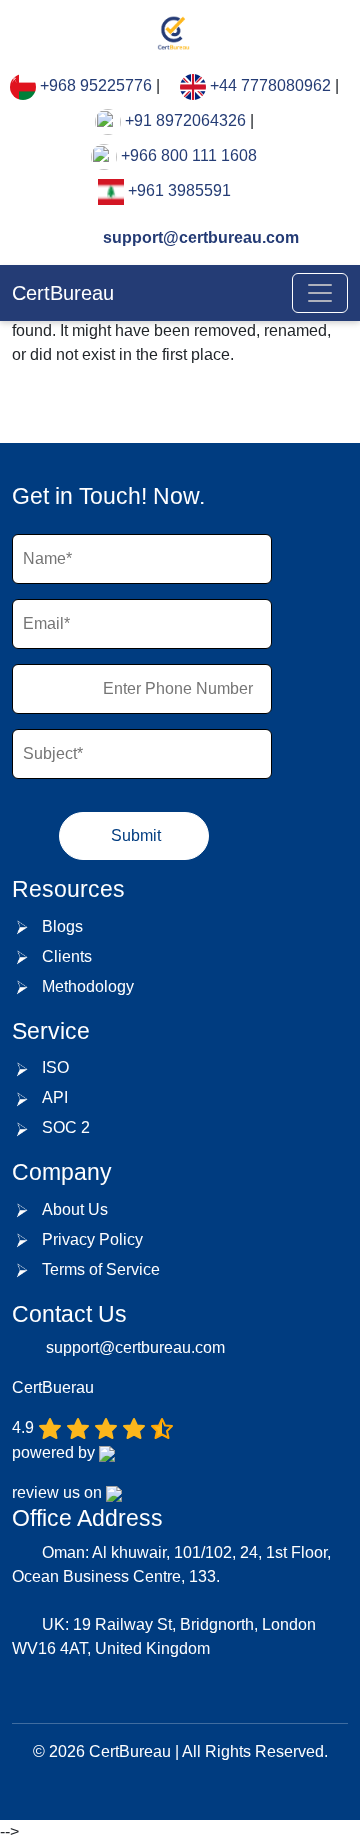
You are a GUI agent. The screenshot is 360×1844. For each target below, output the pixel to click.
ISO (55, 1067)
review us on (59, 1492)
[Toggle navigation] (320, 293)
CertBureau (63, 293)
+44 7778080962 (270, 85)
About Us (75, 1209)
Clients (67, 956)
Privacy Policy (92, 1239)
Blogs (62, 926)
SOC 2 (66, 1127)
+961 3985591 (179, 190)
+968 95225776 (96, 85)
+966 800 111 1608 (189, 155)
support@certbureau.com (199, 237)
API (55, 1097)
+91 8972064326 (185, 120)
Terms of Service (101, 1269)
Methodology (88, 986)
